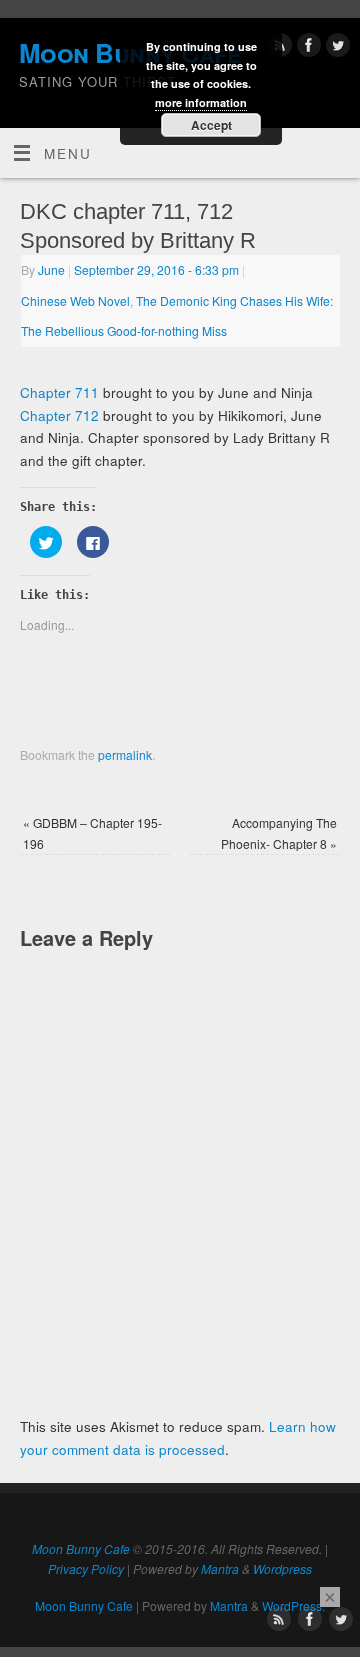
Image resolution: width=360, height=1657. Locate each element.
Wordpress (282, 1568)
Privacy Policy (86, 1568)
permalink (125, 754)
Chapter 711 (59, 392)
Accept (211, 125)
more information (201, 102)
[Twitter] (335, 48)
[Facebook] (306, 48)
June (51, 269)
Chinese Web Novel (75, 300)
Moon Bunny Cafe (81, 1548)
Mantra (220, 1568)
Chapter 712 (59, 415)
